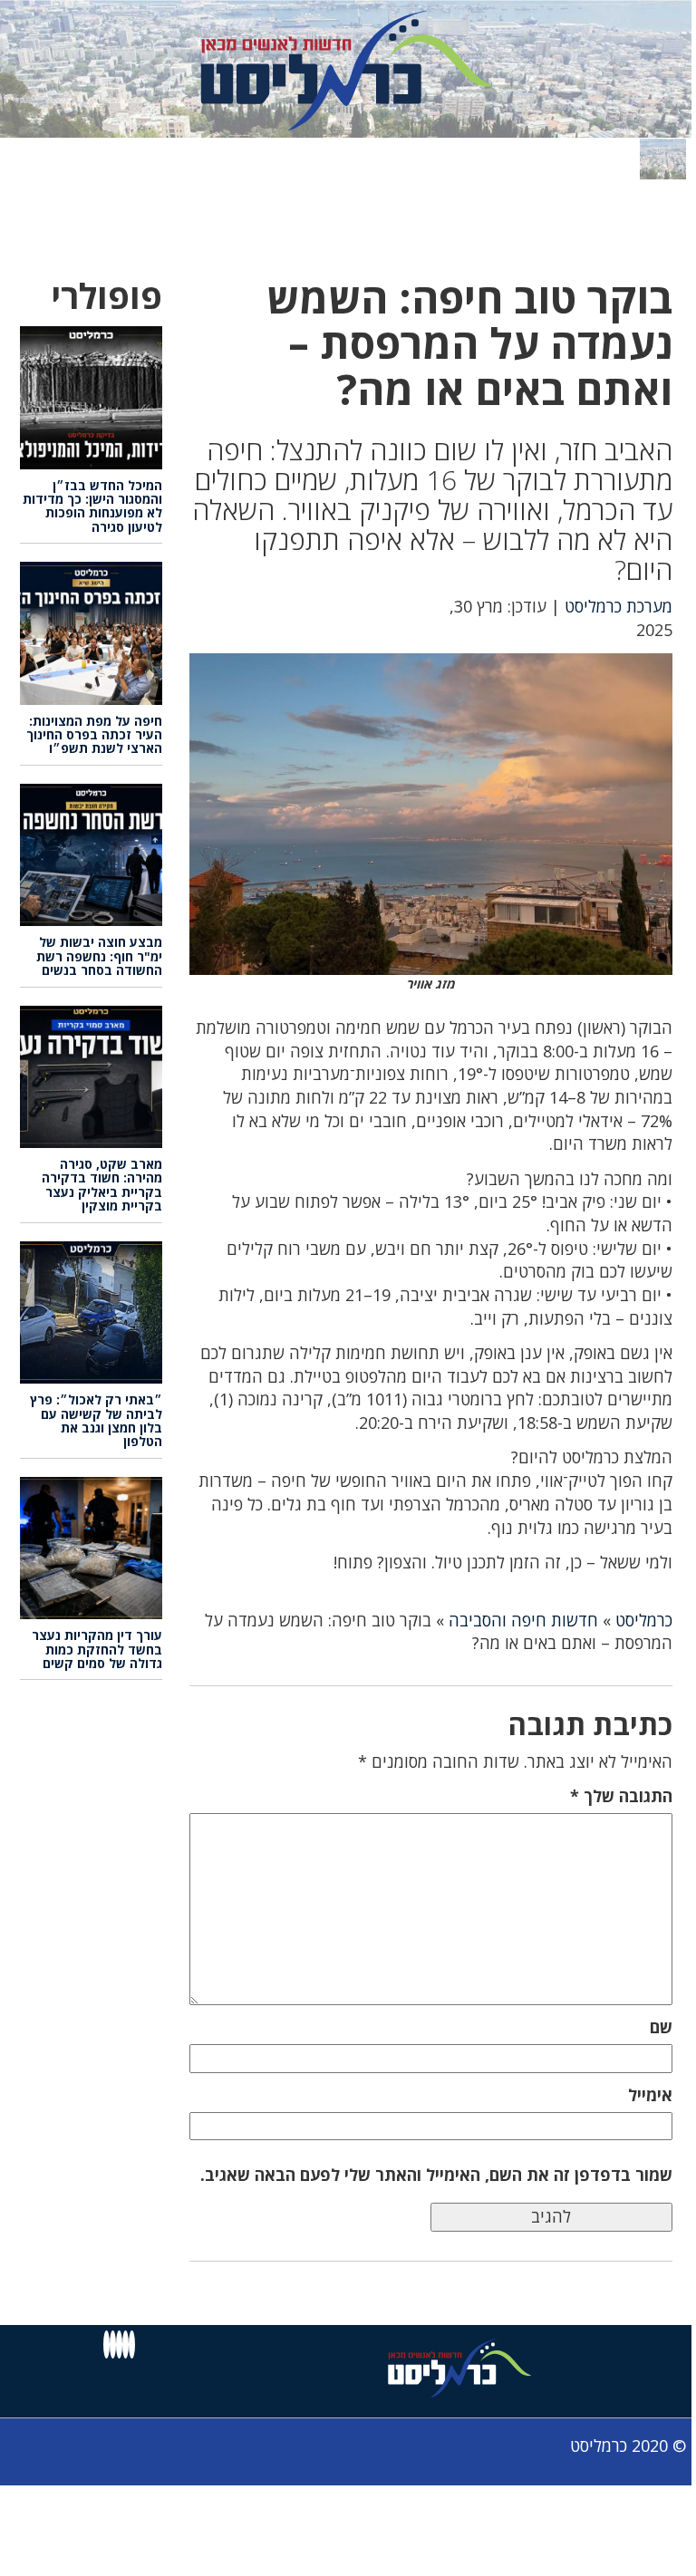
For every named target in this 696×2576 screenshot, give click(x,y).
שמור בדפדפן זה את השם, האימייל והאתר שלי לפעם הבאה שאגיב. (436, 2175)
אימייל (650, 2095)
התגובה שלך (621, 1796)
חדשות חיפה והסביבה (523, 1620)
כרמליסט (644, 1620)
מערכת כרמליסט (619, 606)
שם (661, 2027)
